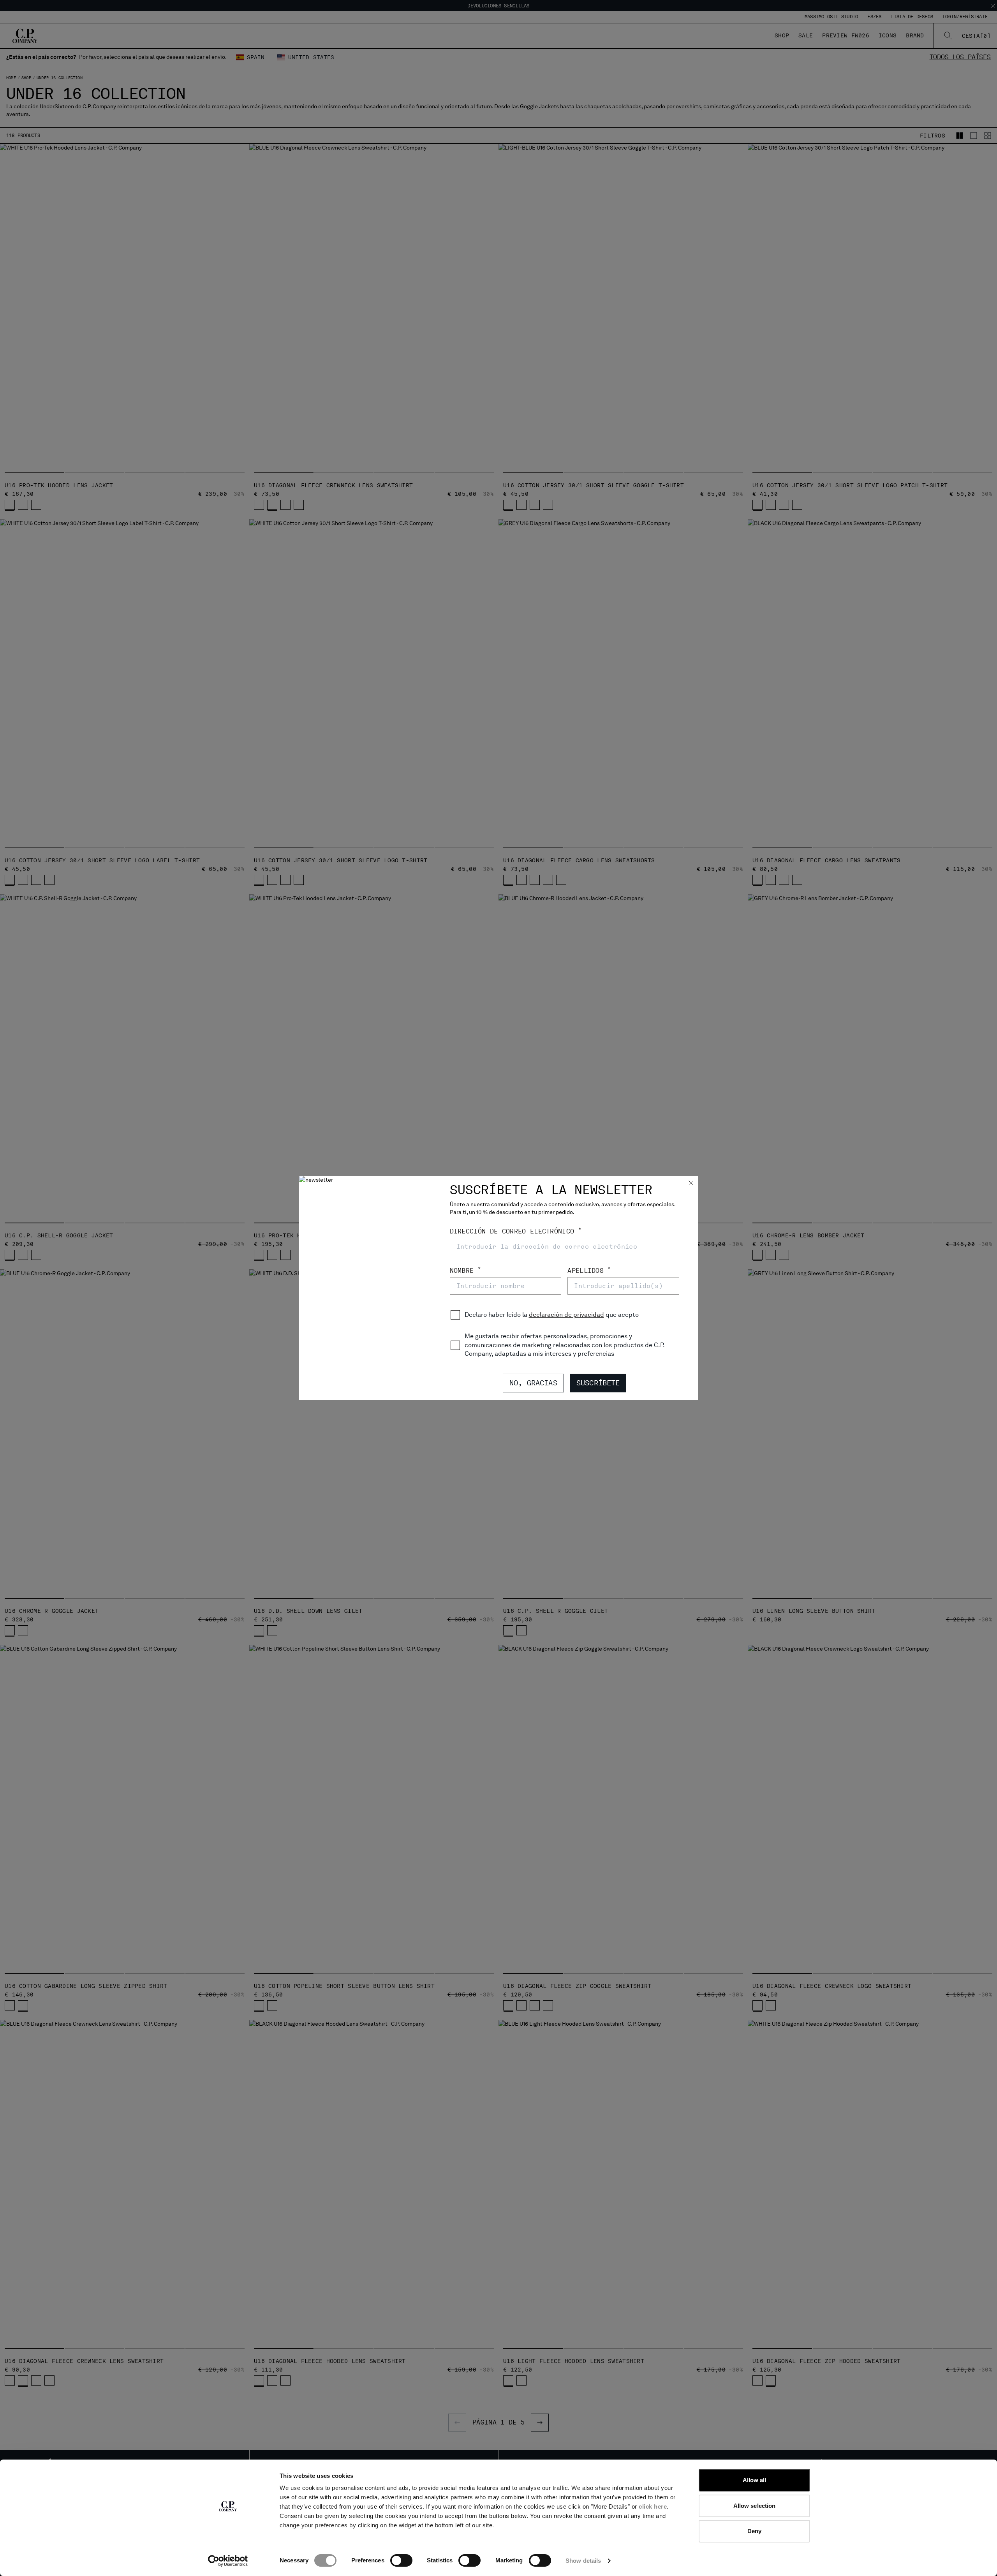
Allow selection (755, 2506)
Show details (583, 2561)
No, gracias (533, 1383)
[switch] (401, 2560)
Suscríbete (598, 1383)
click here (653, 2506)
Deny (754, 2531)
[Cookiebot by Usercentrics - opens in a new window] (228, 2561)
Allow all (755, 2480)
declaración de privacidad (566, 1315)
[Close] (691, 1184)
